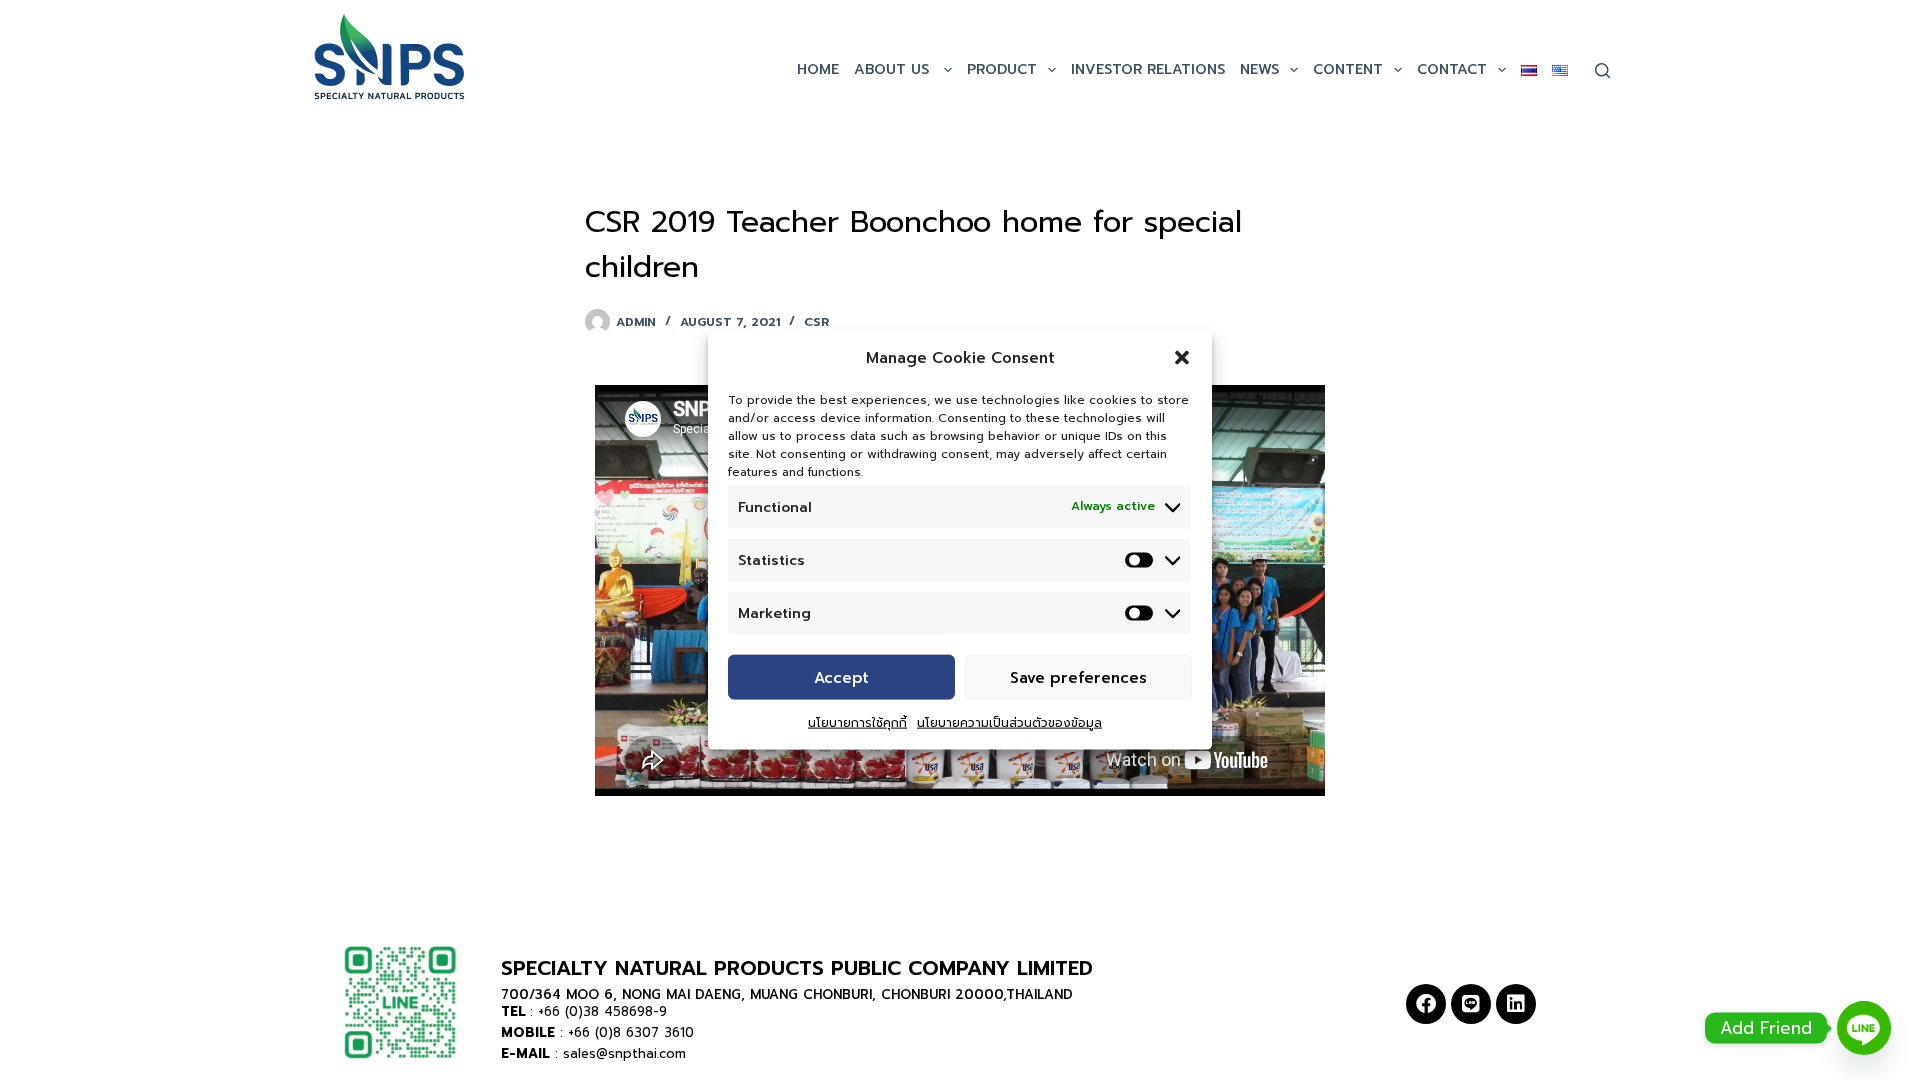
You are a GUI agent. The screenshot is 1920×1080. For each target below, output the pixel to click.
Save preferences (1078, 677)
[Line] (1471, 1004)
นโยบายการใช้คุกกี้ (857, 723)
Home (818, 69)
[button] (1182, 358)
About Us (894, 69)
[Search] (1602, 70)
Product (1002, 69)
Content (1348, 69)
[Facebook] (1426, 1004)
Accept (841, 677)
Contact (1452, 69)
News (1259, 69)
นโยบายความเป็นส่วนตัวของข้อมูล (1009, 723)
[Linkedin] (1516, 1004)
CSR (816, 322)
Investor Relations (1148, 69)
